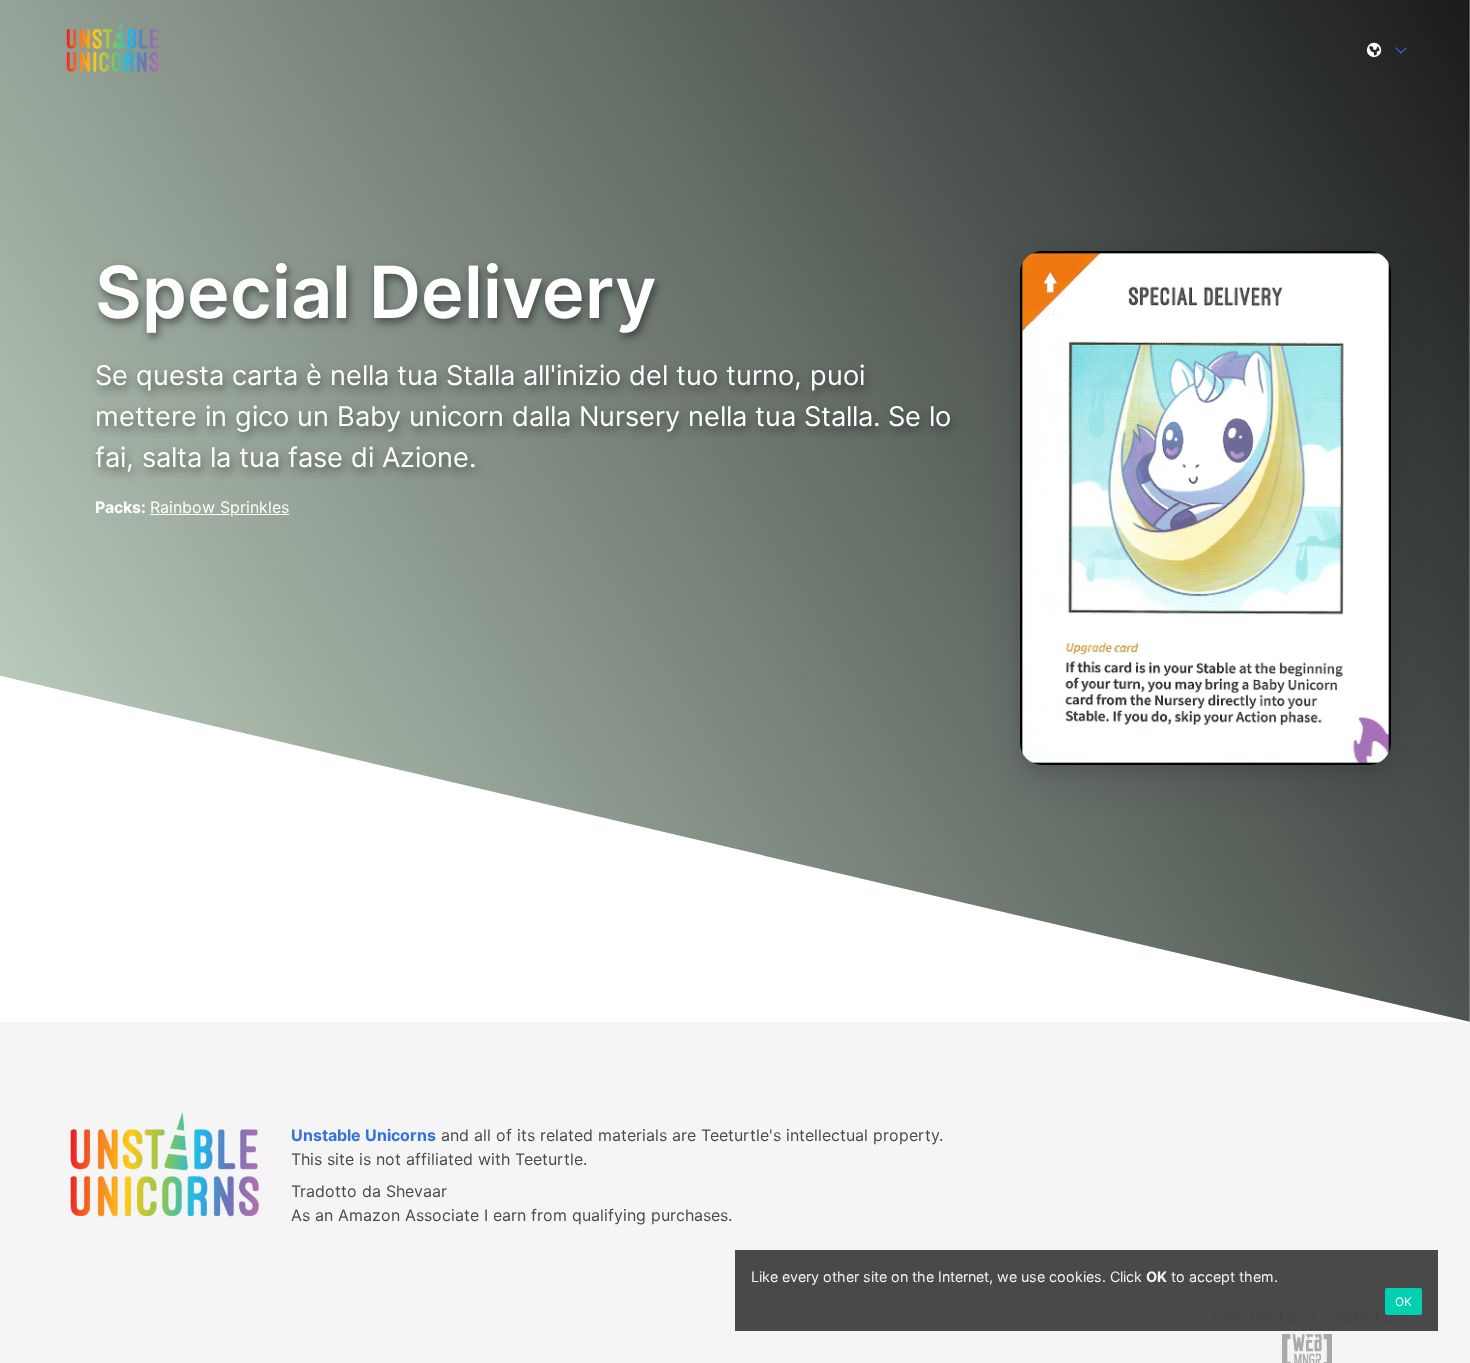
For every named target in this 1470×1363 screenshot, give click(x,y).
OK (1403, 1301)
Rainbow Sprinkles (219, 507)
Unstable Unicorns (363, 1135)
